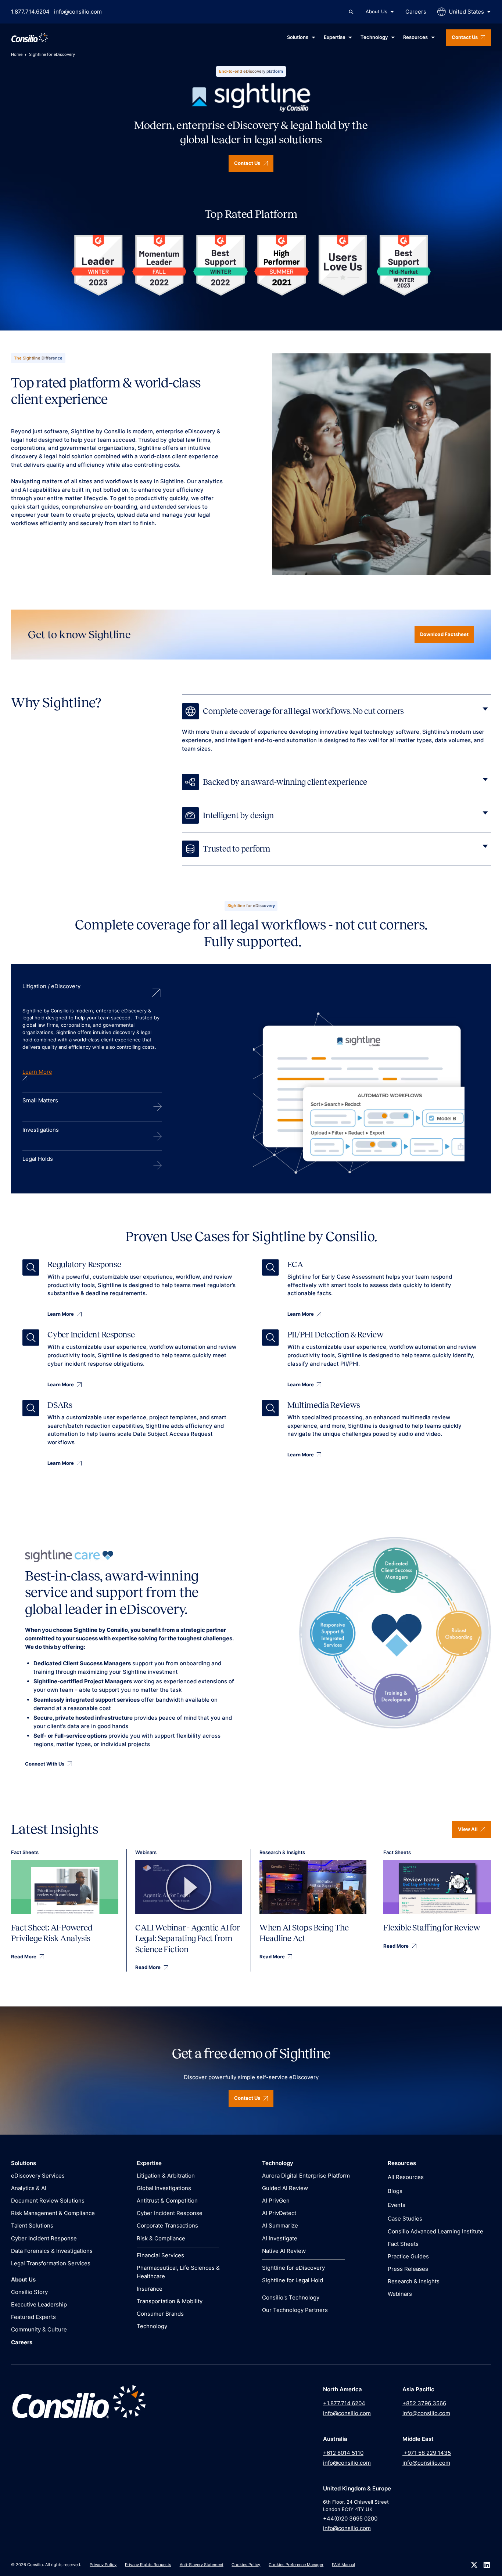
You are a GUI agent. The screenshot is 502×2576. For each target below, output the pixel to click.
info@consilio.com (78, 12)
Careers (416, 12)
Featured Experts (33, 2317)
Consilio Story (29, 2292)
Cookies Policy (246, 2565)
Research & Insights (414, 2281)
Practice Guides (408, 2256)
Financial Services (160, 2255)
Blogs (395, 2191)
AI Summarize (280, 2225)
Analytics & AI (29, 2188)
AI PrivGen (276, 2201)
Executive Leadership (39, 2304)
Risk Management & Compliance (53, 2213)
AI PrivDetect (279, 2213)
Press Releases (408, 2269)
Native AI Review (284, 2251)
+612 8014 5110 (343, 2453)
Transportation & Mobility (170, 2301)
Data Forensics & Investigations (52, 2251)
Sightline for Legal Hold (293, 2280)
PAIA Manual (343, 2565)
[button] (380, 12)
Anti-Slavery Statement (202, 2565)
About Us (376, 11)
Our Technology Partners (295, 2310)
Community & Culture (39, 2329)
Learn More (37, 1072)
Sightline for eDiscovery (293, 2268)
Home (17, 54)
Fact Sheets (403, 2244)
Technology (152, 2326)
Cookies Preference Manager (296, 2565)
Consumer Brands (160, 2314)
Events (397, 2205)
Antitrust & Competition (167, 2201)
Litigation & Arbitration (166, 2176)
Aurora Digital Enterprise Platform (306, 2176)
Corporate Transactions (167, 2225)
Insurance (150, 2289)
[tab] (92, 1035)
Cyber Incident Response (44, 2238)
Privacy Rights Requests (148, 2565)
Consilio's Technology (291, 2297)
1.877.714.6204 (30, 12)
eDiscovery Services (38, 2176)
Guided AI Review (285, 2188)
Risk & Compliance (161, 2238)
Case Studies (405, 2219)
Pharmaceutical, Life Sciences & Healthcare (178, 2272)
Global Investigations (164, 2188)
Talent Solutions (32, 2225)
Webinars (400, 2294)
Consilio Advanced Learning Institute (435, 2231)
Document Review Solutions (48, 2201)
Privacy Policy (103, 2565)
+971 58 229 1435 (427, 2453)
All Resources (406, 2177)
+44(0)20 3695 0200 (350, 2519)
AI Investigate (280, 2238)
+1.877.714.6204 (344, 2403)
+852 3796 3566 (424, 2403)
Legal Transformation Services (51, 2263)
